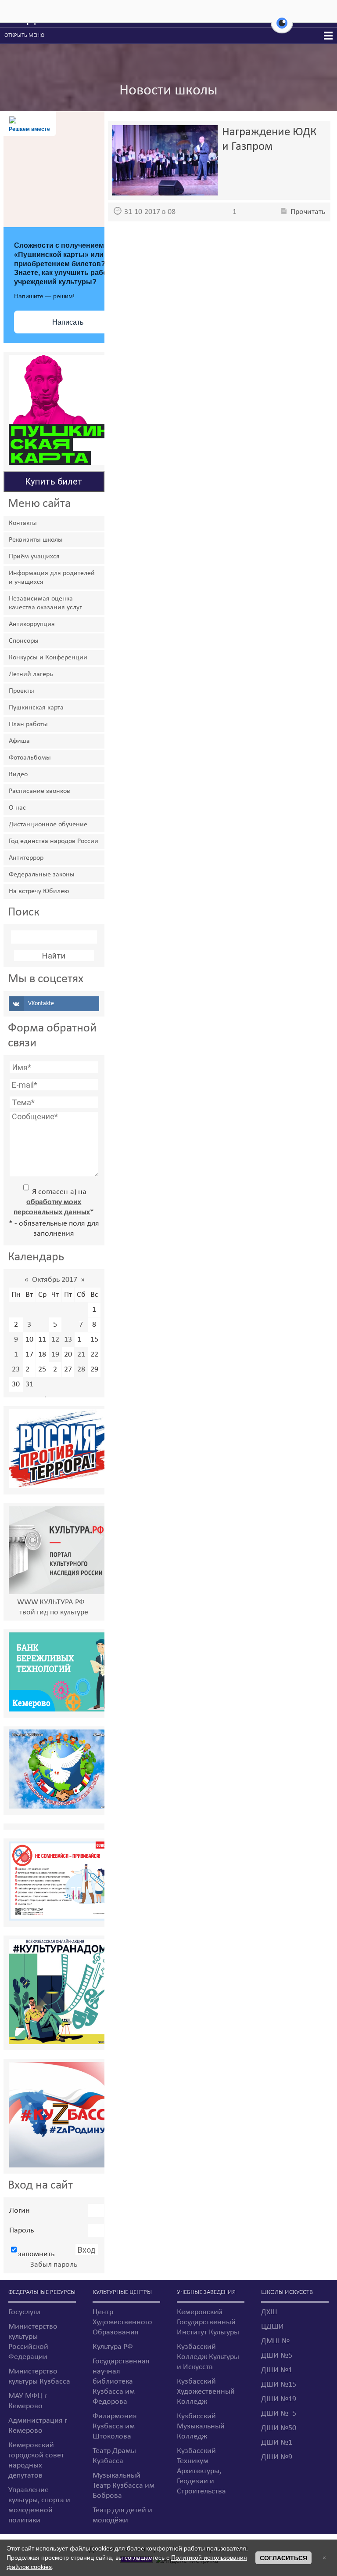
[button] (282, 28)
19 (55, 1355)
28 (81, 1369)
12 (55, 1340)
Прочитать (308, 212)
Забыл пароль (54, 2265)
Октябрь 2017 (55, 1280)
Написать (68, 322)
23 (16, 1369)
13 (68, 1340)
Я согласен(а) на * (54, 1202)
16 (16, 1355)
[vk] (54, 1004)
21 (81, 1355)
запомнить (36, 2254)
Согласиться (283, 2558)
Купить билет (54, 481)
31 (29, 1384)
